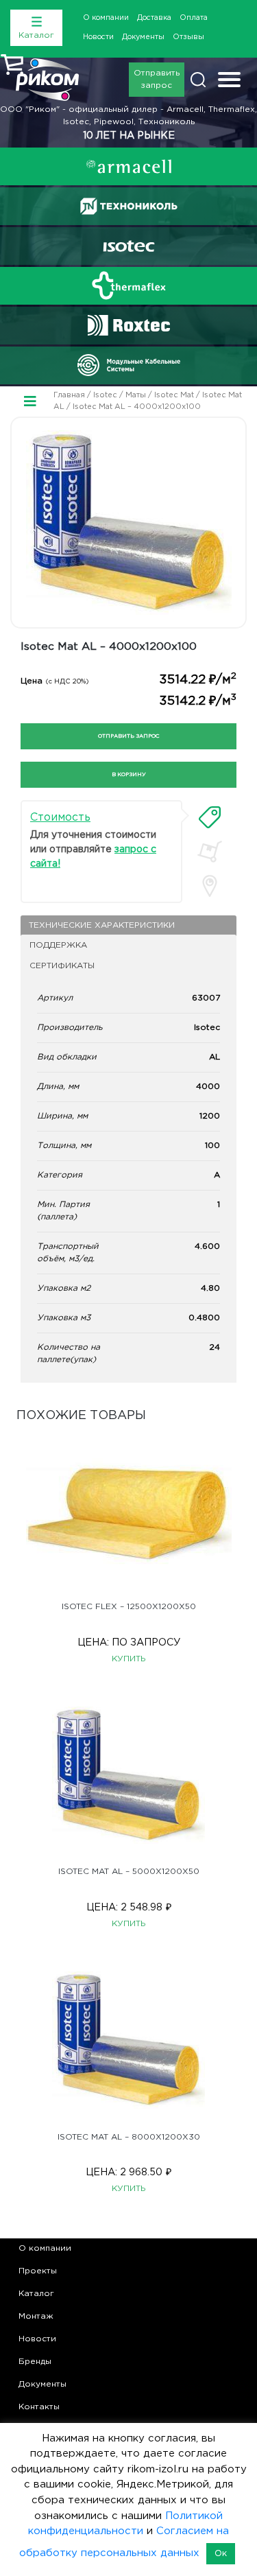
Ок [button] (221, 2554)
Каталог (36, 2294)
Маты (136, 395)
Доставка (154, 18)
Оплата (194, 18)
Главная (69, 395)
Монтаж (36, 2316)
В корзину (129, 774)
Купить (129, 1659)
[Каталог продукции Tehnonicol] (129, 206)
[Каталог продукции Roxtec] (129, 325)
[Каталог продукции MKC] (129, 365)
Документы (143, 37)
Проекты (38, 2271)
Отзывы (188, 37)
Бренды (35, 2362)
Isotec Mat (174, 395)
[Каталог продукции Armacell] (129, 166)
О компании (106, 18)
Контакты (39, 2407)
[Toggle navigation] (229, 81)
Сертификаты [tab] (62, 966)
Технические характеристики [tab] (102, 925)
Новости (98, 37)
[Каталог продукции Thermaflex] (129, 285)
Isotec (105, 395)
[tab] (210, 817)
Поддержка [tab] (58, 945)
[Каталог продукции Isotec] (129, 246)
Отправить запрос (157, 79)
